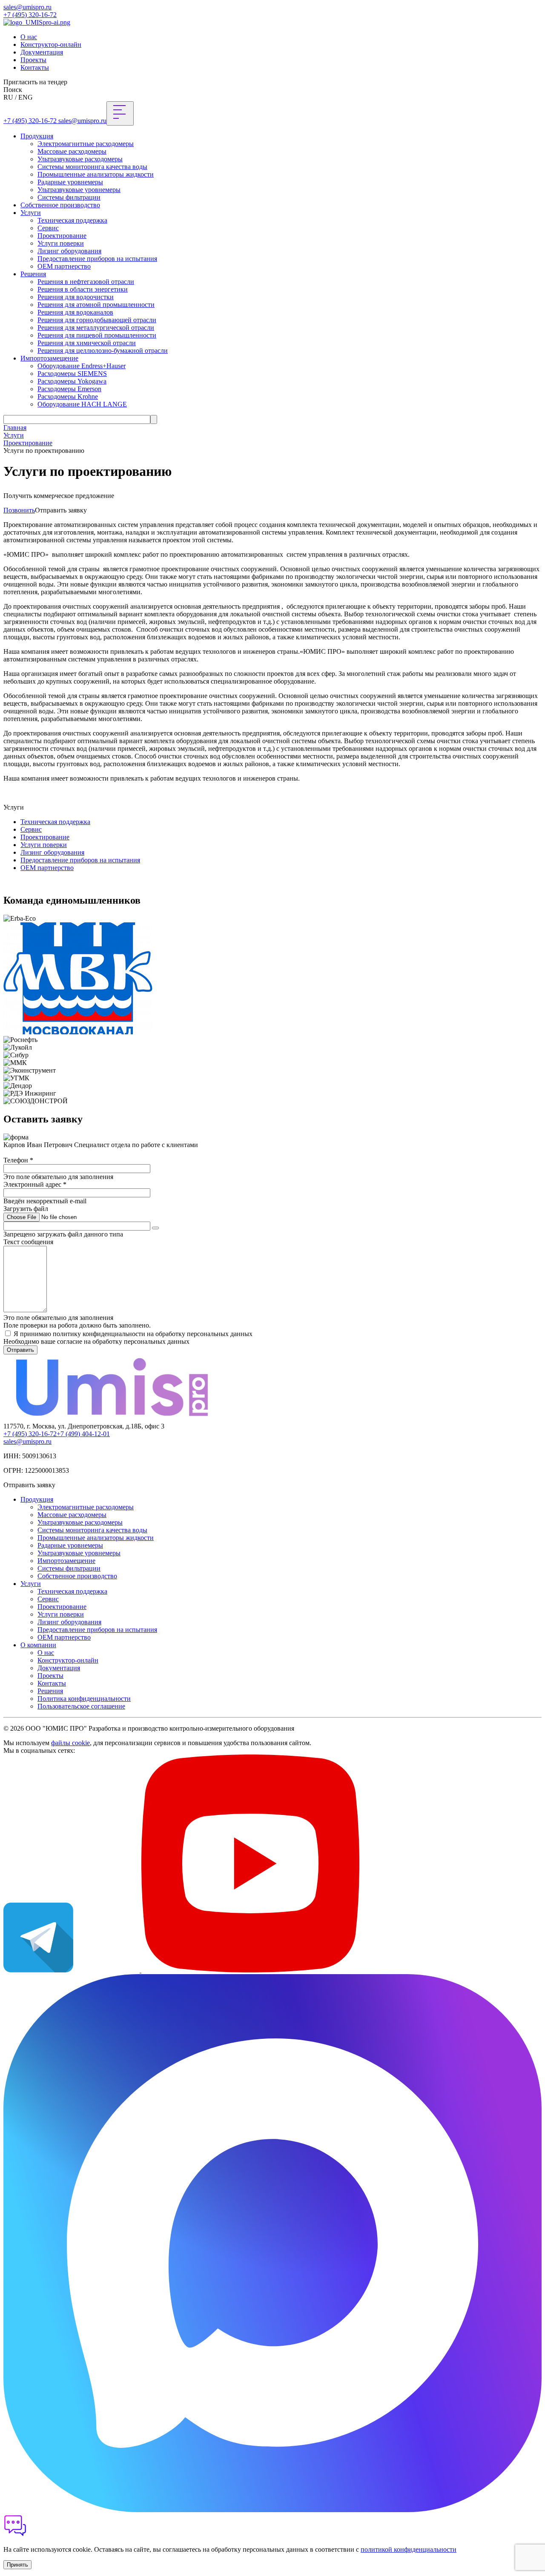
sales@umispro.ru (27, 7)
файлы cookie (70, 1743)
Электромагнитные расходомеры (86, 144)
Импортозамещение (49, 358)
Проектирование (62, 236)
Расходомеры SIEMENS (72, 374)
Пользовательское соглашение (81, 1706)
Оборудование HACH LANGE (82, 404)
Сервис (48, 228)
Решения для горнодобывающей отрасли (97, 320)
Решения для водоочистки (76, 297)
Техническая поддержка (72, 220)
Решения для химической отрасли (87, 343)
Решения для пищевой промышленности (97, 335)
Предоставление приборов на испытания (97, 259)
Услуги (31, 213)
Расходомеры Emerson (69, 389)
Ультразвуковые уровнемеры (79, 190)
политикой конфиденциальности (409, 2549)
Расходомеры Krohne (68, 396)
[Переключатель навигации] (120, 113)
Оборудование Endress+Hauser (82, 366)
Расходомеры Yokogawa (72, 381)
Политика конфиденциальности (84, 1699)
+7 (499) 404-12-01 (83, 1434)
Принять (17, 2565)
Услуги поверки (61, 243)
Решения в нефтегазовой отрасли (86, 282)
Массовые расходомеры (72, 151)
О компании (38, 1645)
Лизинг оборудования (69, 251)
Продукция (37, 136)
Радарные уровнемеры (70, 182)
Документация (42, 52)
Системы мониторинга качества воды (92, 167)
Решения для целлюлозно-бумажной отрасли (103, 351)
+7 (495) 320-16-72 (30, 15)
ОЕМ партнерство (64, 266)
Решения (33, 274)
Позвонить (19, 510)
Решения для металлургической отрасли (96, 328)
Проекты (33, 60)
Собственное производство (60, 205)
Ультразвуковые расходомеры (80, 159)
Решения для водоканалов (75, 312)
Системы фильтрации (69, 197)
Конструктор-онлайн (51, 44)
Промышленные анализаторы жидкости (96, 174)
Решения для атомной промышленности (96, 305)
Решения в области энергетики (83, 289)
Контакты (35, 67)
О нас (29, 37)
